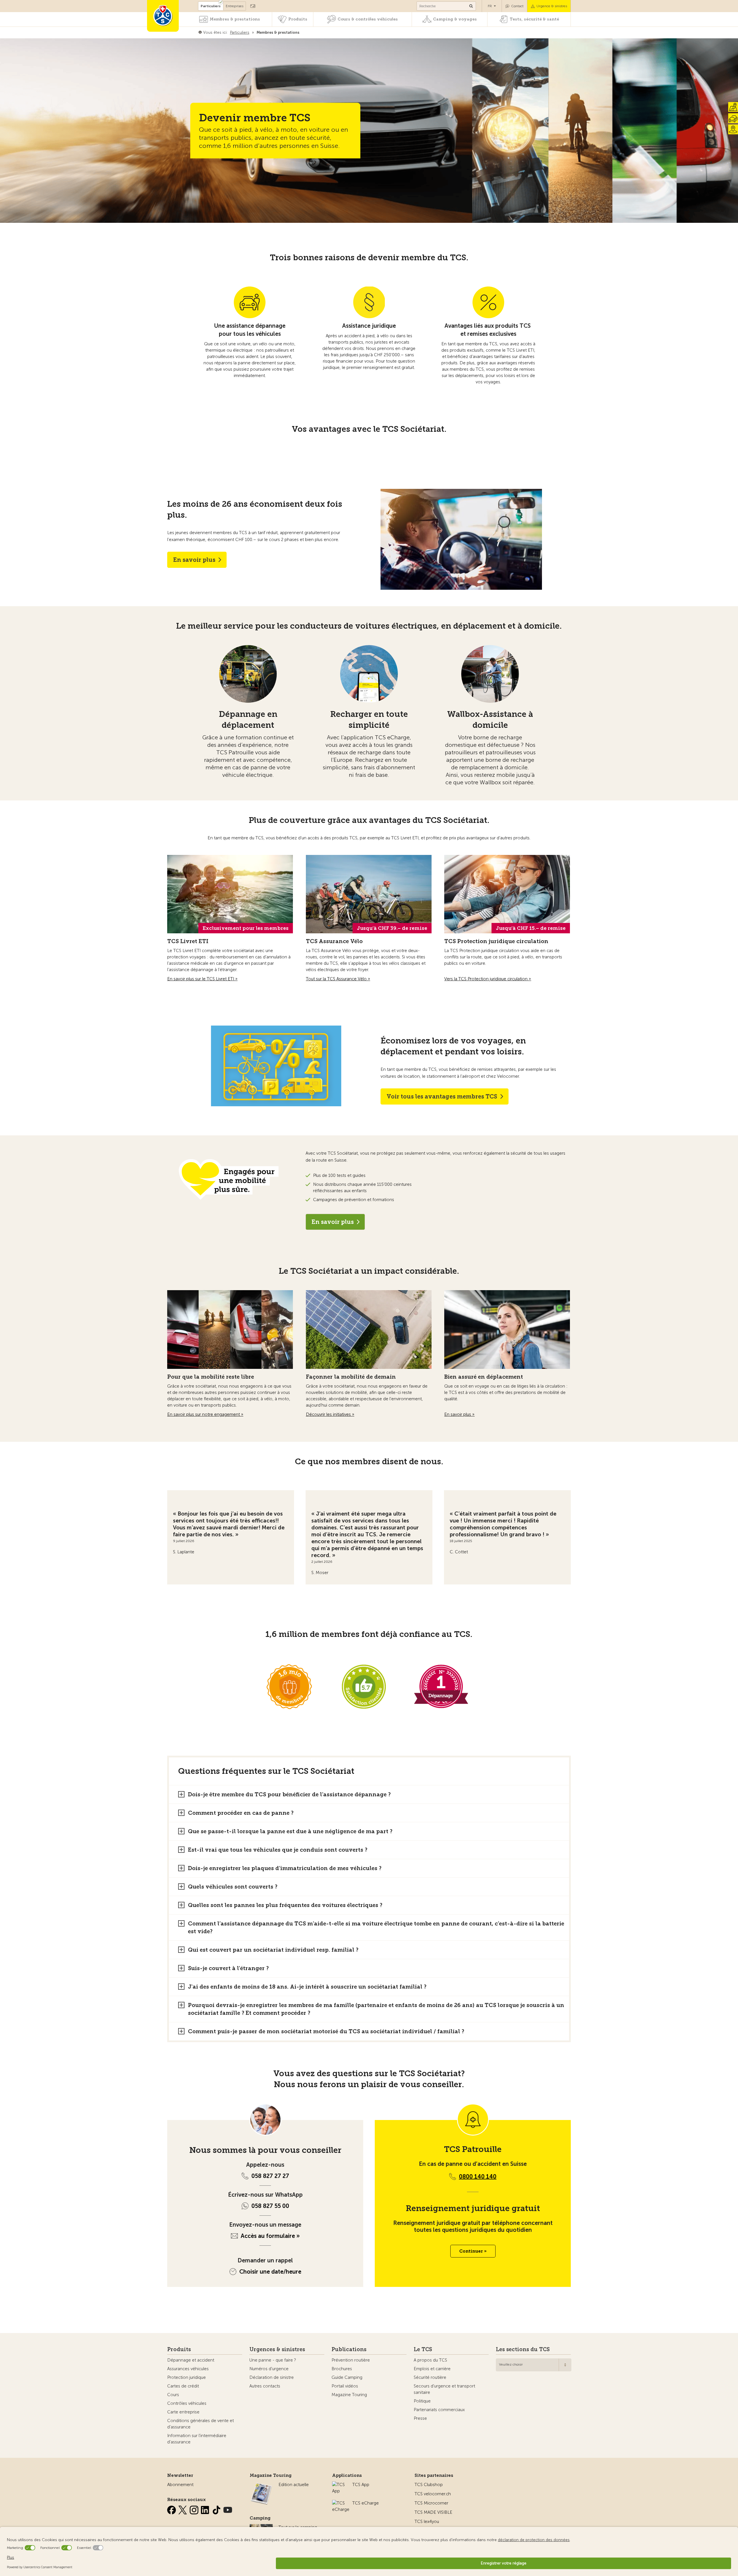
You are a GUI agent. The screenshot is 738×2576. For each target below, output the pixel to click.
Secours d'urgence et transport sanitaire (444, 2389)
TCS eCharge (366, 2503)
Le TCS (423, 2349)
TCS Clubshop (429, 2485)
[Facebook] (172, 2509)
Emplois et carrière (432, 2369)
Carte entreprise (183, 2412)
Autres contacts (265, 2386)
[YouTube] (228, 2509)
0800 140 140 (478, 2176)
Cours (173, 2395)
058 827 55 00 (270, 2206)
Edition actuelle (294, 2485)
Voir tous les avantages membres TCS (442, 1096)
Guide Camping (347, 2377)
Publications (349, 2349)
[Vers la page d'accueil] (163, 16)
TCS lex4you (427, 2522)
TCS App (361, 2485)
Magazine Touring (349, 2395)
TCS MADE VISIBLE (433, 2512)
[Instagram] (195, 2509)
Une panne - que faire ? (273, 2360)
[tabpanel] (231, 1530)
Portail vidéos (345, 2386)
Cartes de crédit (183, 2386)
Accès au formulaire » (270, 2236)
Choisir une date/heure (270, 2272)
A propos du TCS (430, 2360)
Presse (420, 2418)
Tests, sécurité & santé (534, 19)
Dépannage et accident (191, 2360)
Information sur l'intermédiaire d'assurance (197, 2439)
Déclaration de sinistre (272, 2377)
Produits (298, 19)
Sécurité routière (430, 2377)
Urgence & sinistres (552, 6)
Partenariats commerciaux (439, 2410)
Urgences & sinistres (277, 2349)
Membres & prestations (235, 19)
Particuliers (211, 6)
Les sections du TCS (523, 2349)
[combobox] (534, 2365)
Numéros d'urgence (269, 2369)
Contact (517, 6)
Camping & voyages (455, 19)
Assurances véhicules (188, 2369)
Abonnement (180, 2485)
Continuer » (473, 2251)
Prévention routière (351, 2360)
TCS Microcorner (431, 2503)
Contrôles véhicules (187, 2403)
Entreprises (235, 6)
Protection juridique (187, 2377)
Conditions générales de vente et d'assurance (200, 2424)
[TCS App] (339, 2485)
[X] (183, 2509)
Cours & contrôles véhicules (368, 19)
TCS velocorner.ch (433, 2494)
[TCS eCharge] (341, 2503)
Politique (422, 2401)
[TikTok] (217, 2509)
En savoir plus (194, 560)
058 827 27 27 (270, 2176)
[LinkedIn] (206, 2509)
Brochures (342, 2369)
